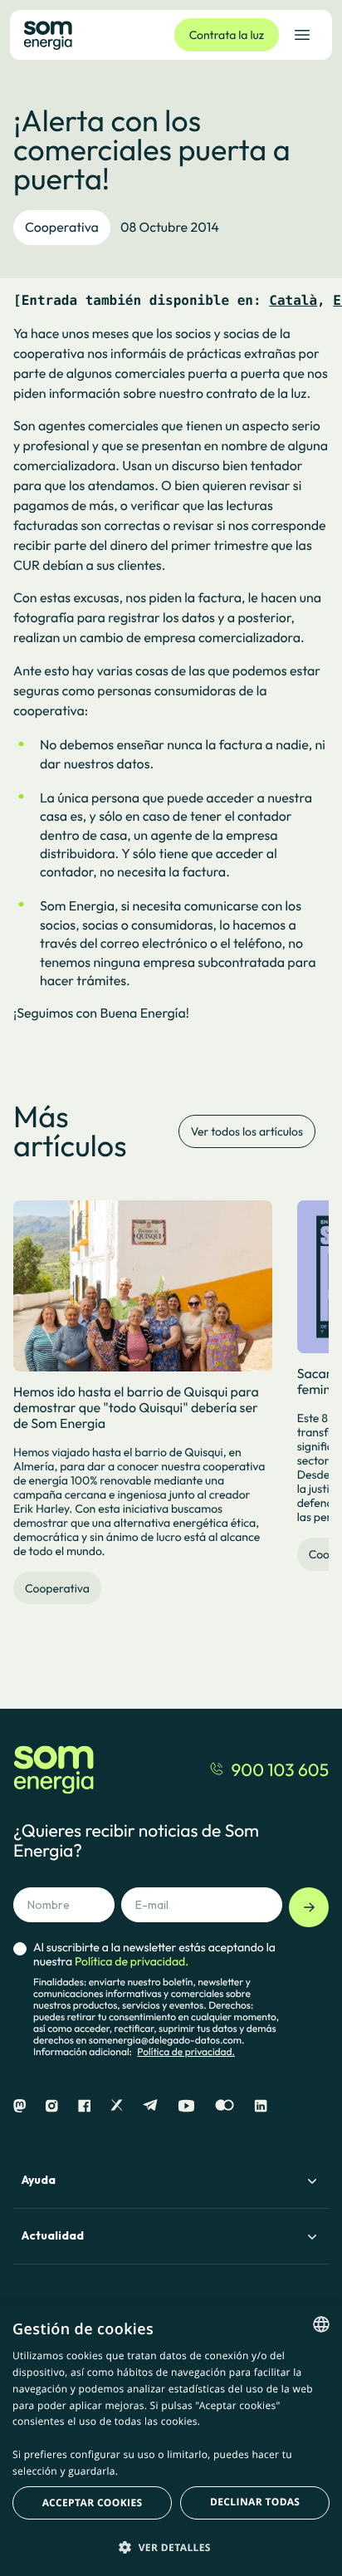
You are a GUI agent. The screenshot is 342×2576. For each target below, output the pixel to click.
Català (293, 300)
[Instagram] (52, 2106)
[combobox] (321, 2324)
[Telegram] (150, 2106)
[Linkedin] (261, 2106)
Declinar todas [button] (255, 2502)
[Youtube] (186, 2106)
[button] (171, 2547)
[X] (117, 2106)
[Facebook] (84, 2106)
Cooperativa (62, 228)
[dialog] (171, 2440)
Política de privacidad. (186, 2052)
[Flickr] (225, 2106)
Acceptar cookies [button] (93, 2502)
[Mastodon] (20, 2106)
